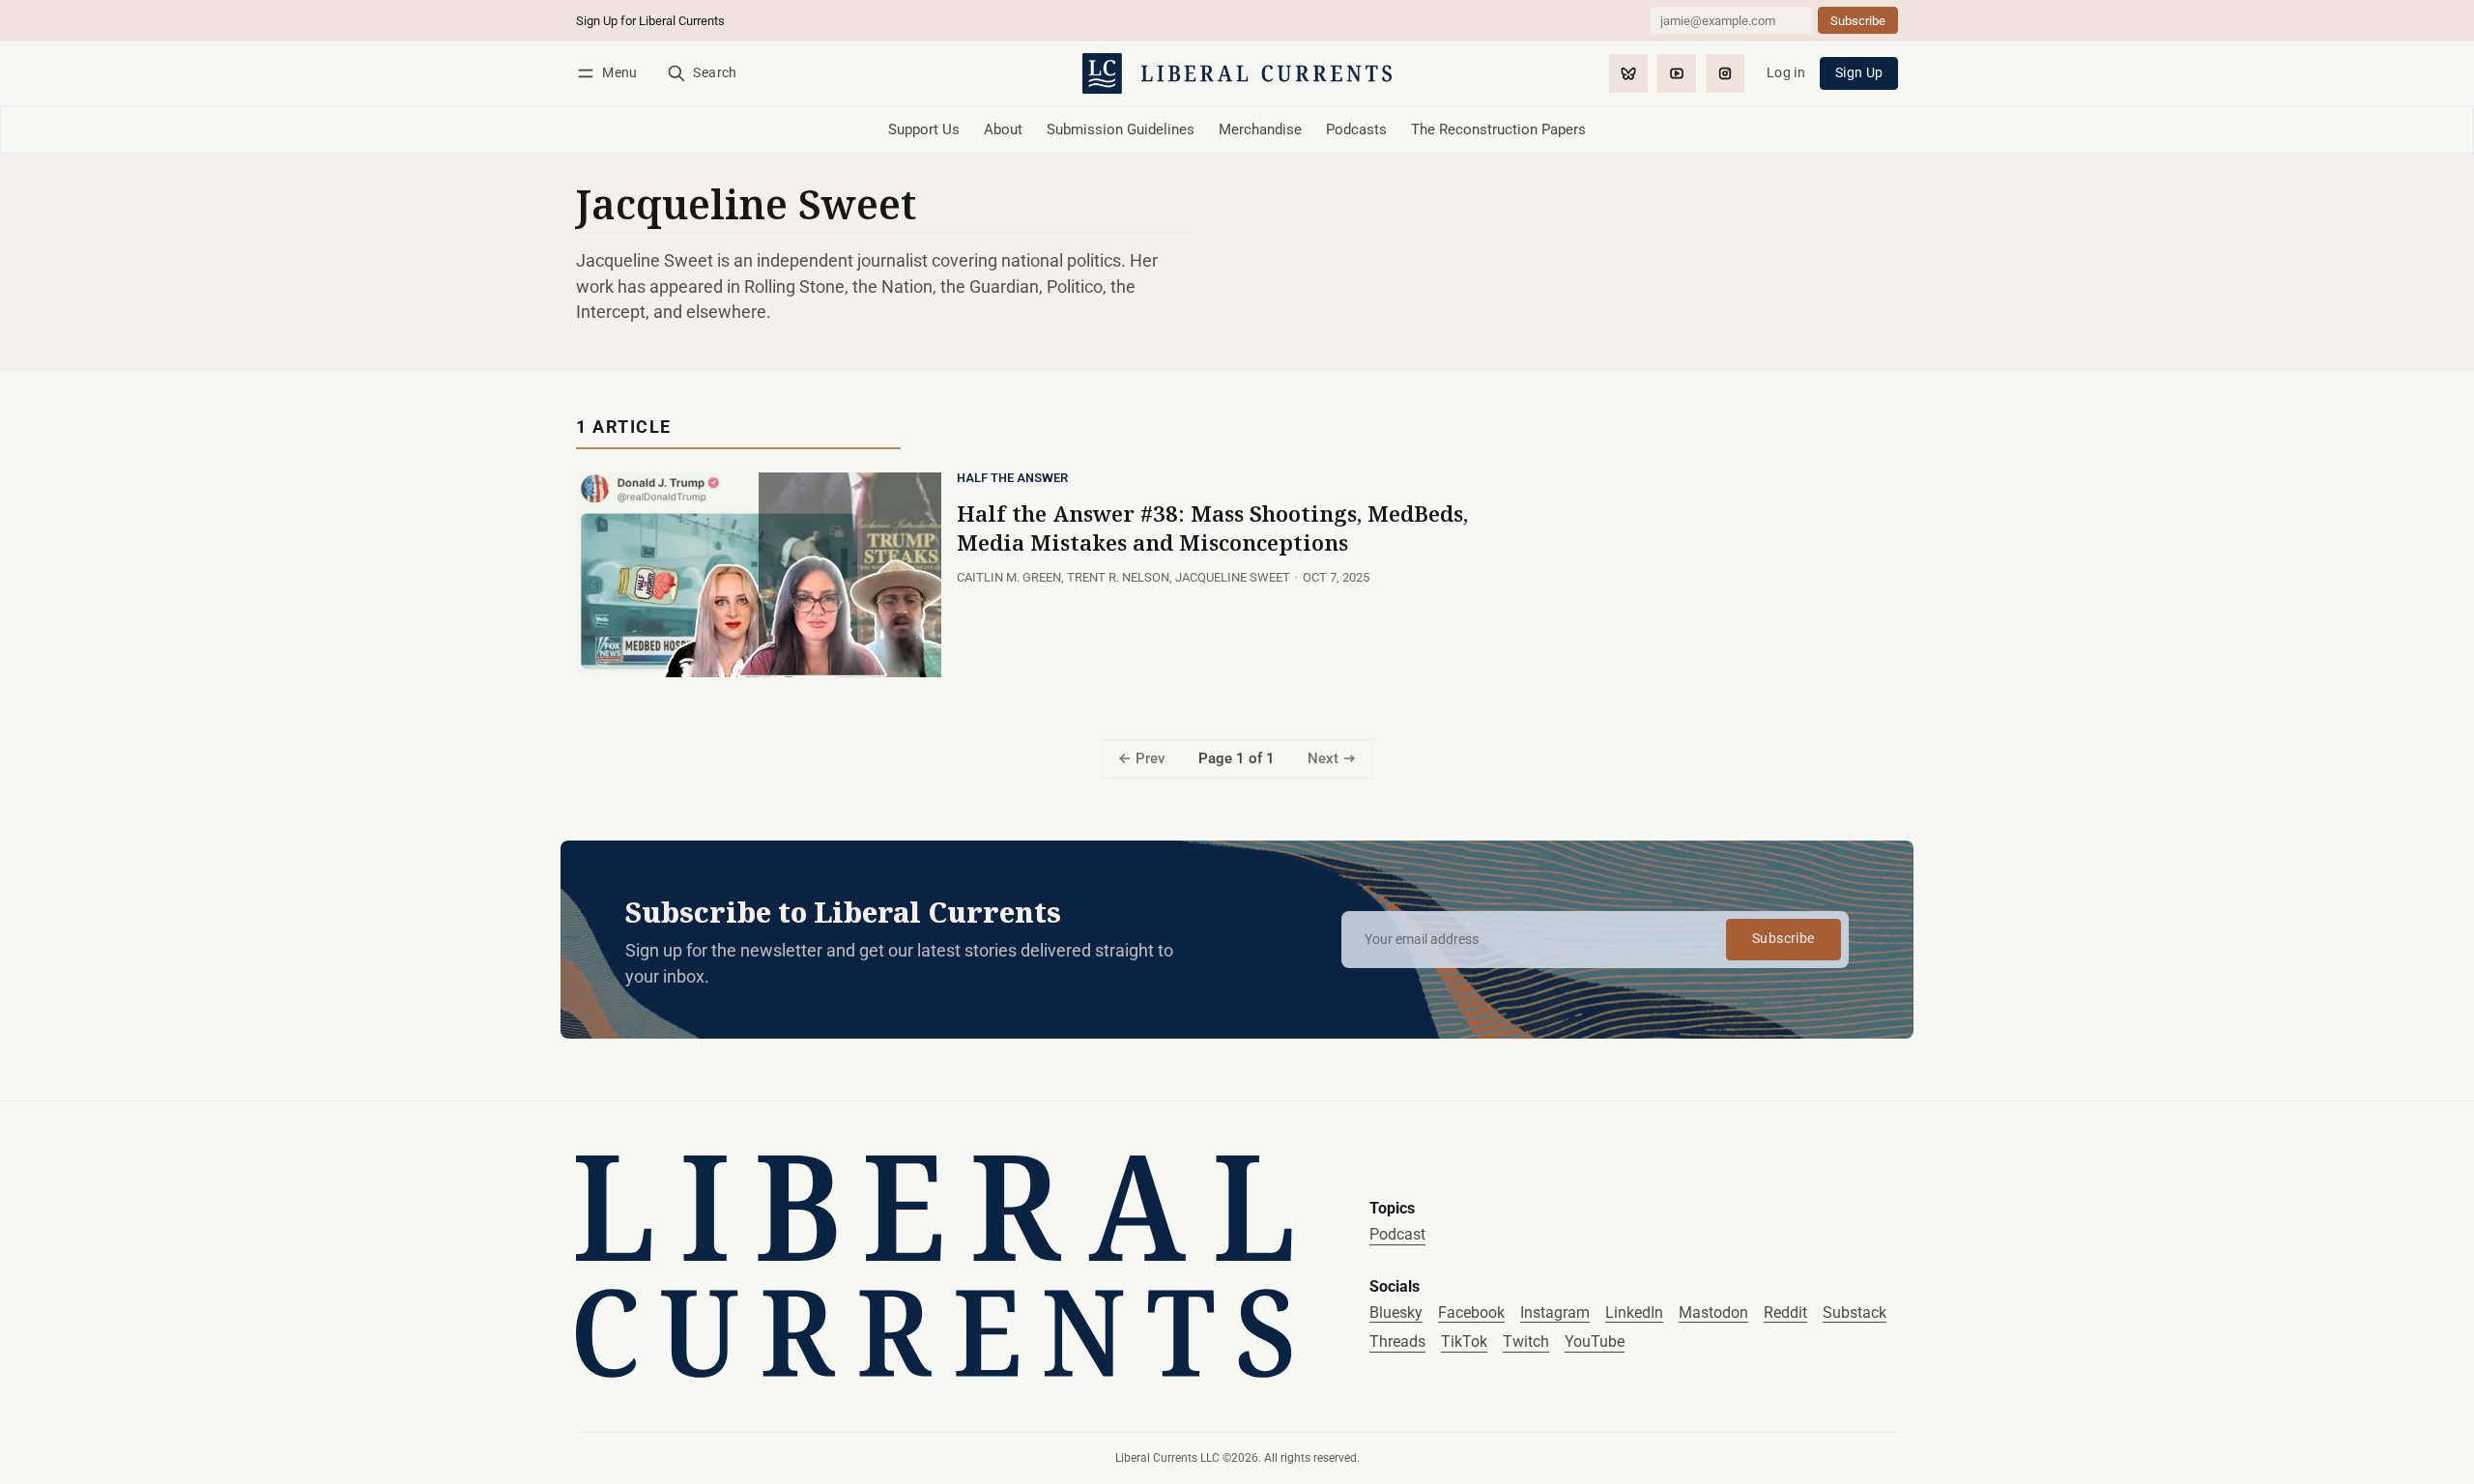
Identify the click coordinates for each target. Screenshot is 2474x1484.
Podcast (1397, 1234)
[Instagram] (1725, 73)
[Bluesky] (1628, 73)
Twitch (1526, 1341)
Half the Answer (1012, 479)
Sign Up (1859, 73)
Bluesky (1396, 1313)
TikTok (1464, 1341)
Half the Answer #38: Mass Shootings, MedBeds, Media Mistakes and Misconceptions (1212, 528)
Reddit (1785, 1313)
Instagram (1555, 1313)
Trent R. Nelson (1118, 577)
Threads (1397, 1341)
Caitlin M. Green (1009, 577)
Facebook (1471, 1313)
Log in (1786, 73)
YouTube (1595, 1341)
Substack (1855, 1313)
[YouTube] (1677, 73)
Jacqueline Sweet (1233, 577)
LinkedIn (1634, 1313)
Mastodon (1713, 1313)
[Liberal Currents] (934, 1266)
